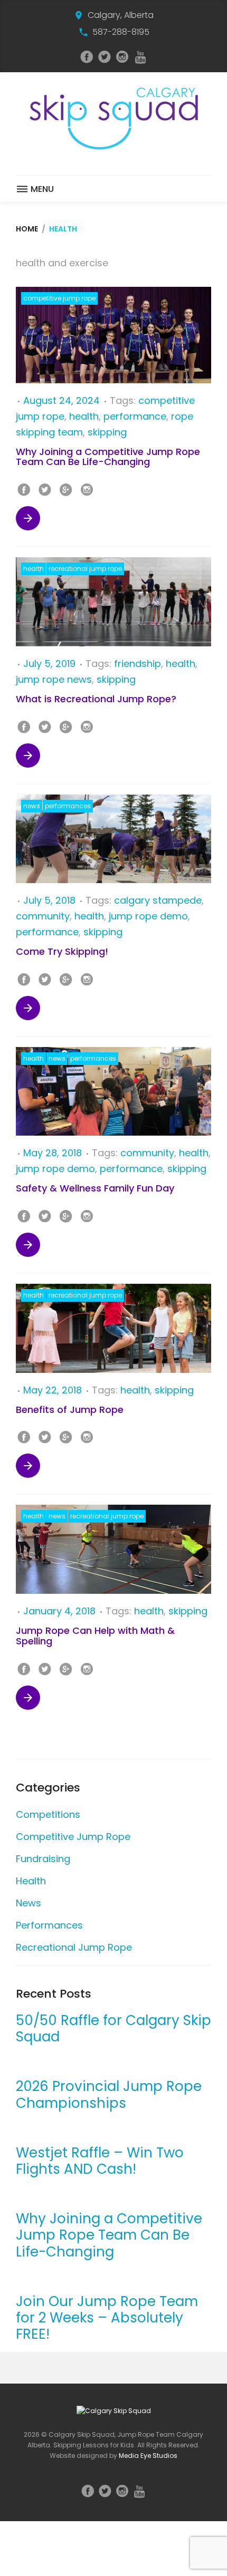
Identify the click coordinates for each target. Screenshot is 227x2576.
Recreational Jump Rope (85, 569)
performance (135, 416)
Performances (68, 806)
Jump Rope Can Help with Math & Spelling (95, 1636)
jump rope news (54, 679)
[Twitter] (105, 57)
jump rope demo (148, 916)
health (84, 416)
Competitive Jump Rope (59, 298)
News (32, 806)
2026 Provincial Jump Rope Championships (109, 2095)
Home (27, 229)
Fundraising (43, 1859)
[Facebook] (87, 57)
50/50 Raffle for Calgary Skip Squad (113, 2029)
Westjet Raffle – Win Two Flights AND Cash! (100, 2161)
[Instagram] (122, 57)
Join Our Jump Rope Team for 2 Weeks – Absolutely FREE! (107, 2318)
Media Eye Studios (148, 2456)
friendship (138, 664)
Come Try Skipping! (62, 951)
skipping (107, 432)
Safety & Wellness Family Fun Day (95, 1188)
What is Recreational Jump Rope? (96, 699)
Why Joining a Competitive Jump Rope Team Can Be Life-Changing (108, 457)
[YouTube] (140, 57)
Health (34, 569)
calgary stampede (158, 900)
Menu (41, 189)
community (43, 916)
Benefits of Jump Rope (70, 1410)
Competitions (48, 1814)
